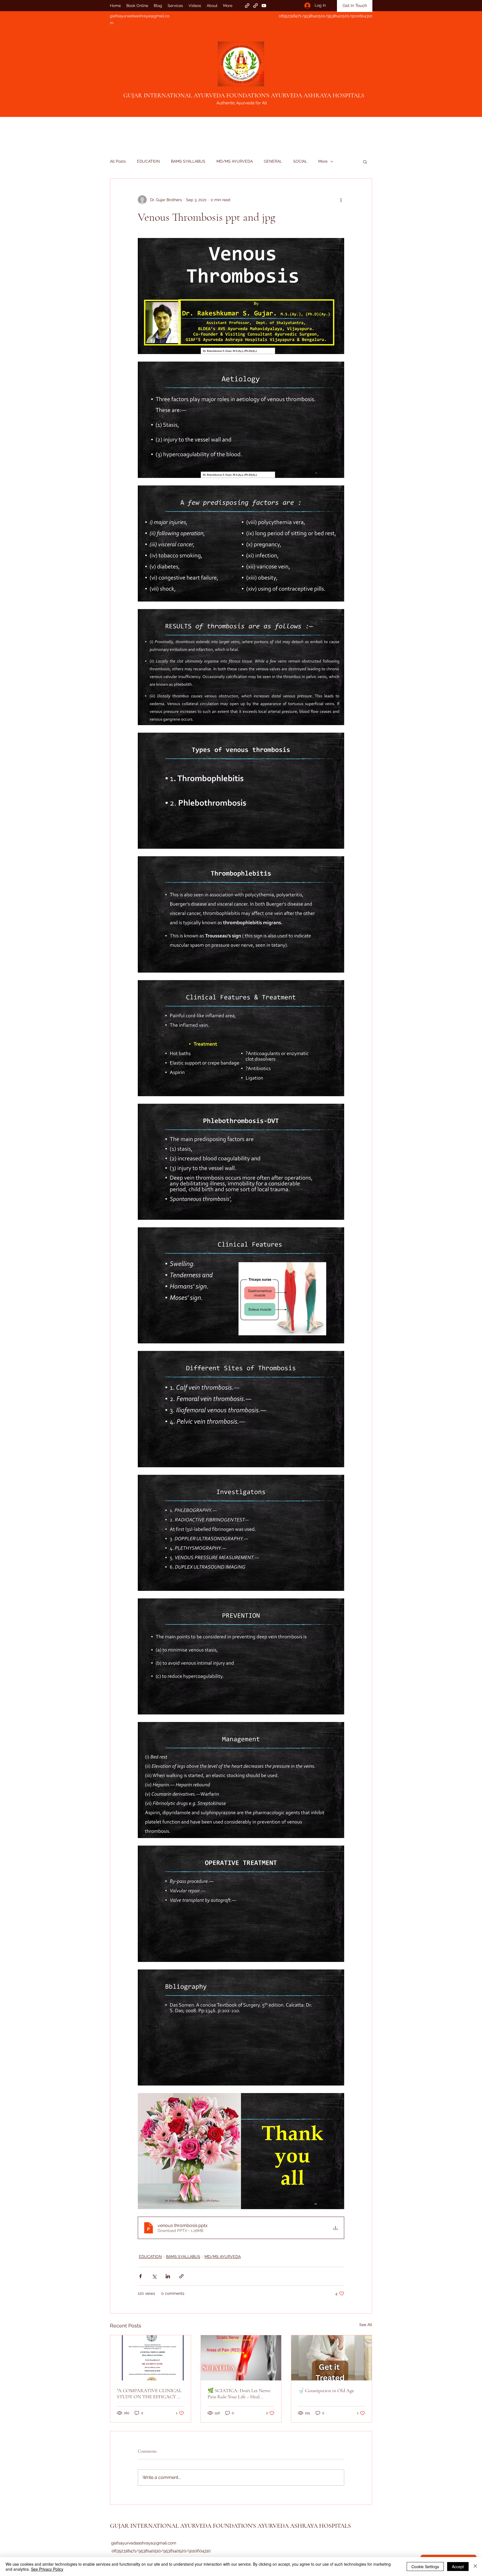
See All (366, 2325)
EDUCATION (148, 161)
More (323, 161)
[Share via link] (181, 2276)
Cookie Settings (425, 2567)
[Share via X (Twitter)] (154, 2276)
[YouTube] (264, 6)
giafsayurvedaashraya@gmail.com (144, 2543)
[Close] (475, 2567)
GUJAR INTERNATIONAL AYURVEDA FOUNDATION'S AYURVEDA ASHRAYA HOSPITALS (244, 95)
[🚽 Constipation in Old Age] (332, 2358)
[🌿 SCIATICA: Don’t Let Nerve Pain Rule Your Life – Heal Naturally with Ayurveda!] (241, 2358)
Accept (458, 2567)
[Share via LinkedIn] (168, 2276)
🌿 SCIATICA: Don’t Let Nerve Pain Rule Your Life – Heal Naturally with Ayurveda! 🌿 (239, 2394)
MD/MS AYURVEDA (235, 161)
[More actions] (341, 200)
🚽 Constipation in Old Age (326, 2390)
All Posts (118, 161)
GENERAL (273, 161)
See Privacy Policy (47, 2569)
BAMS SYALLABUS (188, 161)
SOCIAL (300, 161)
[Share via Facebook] (140, 2276)
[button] (365, 162)
